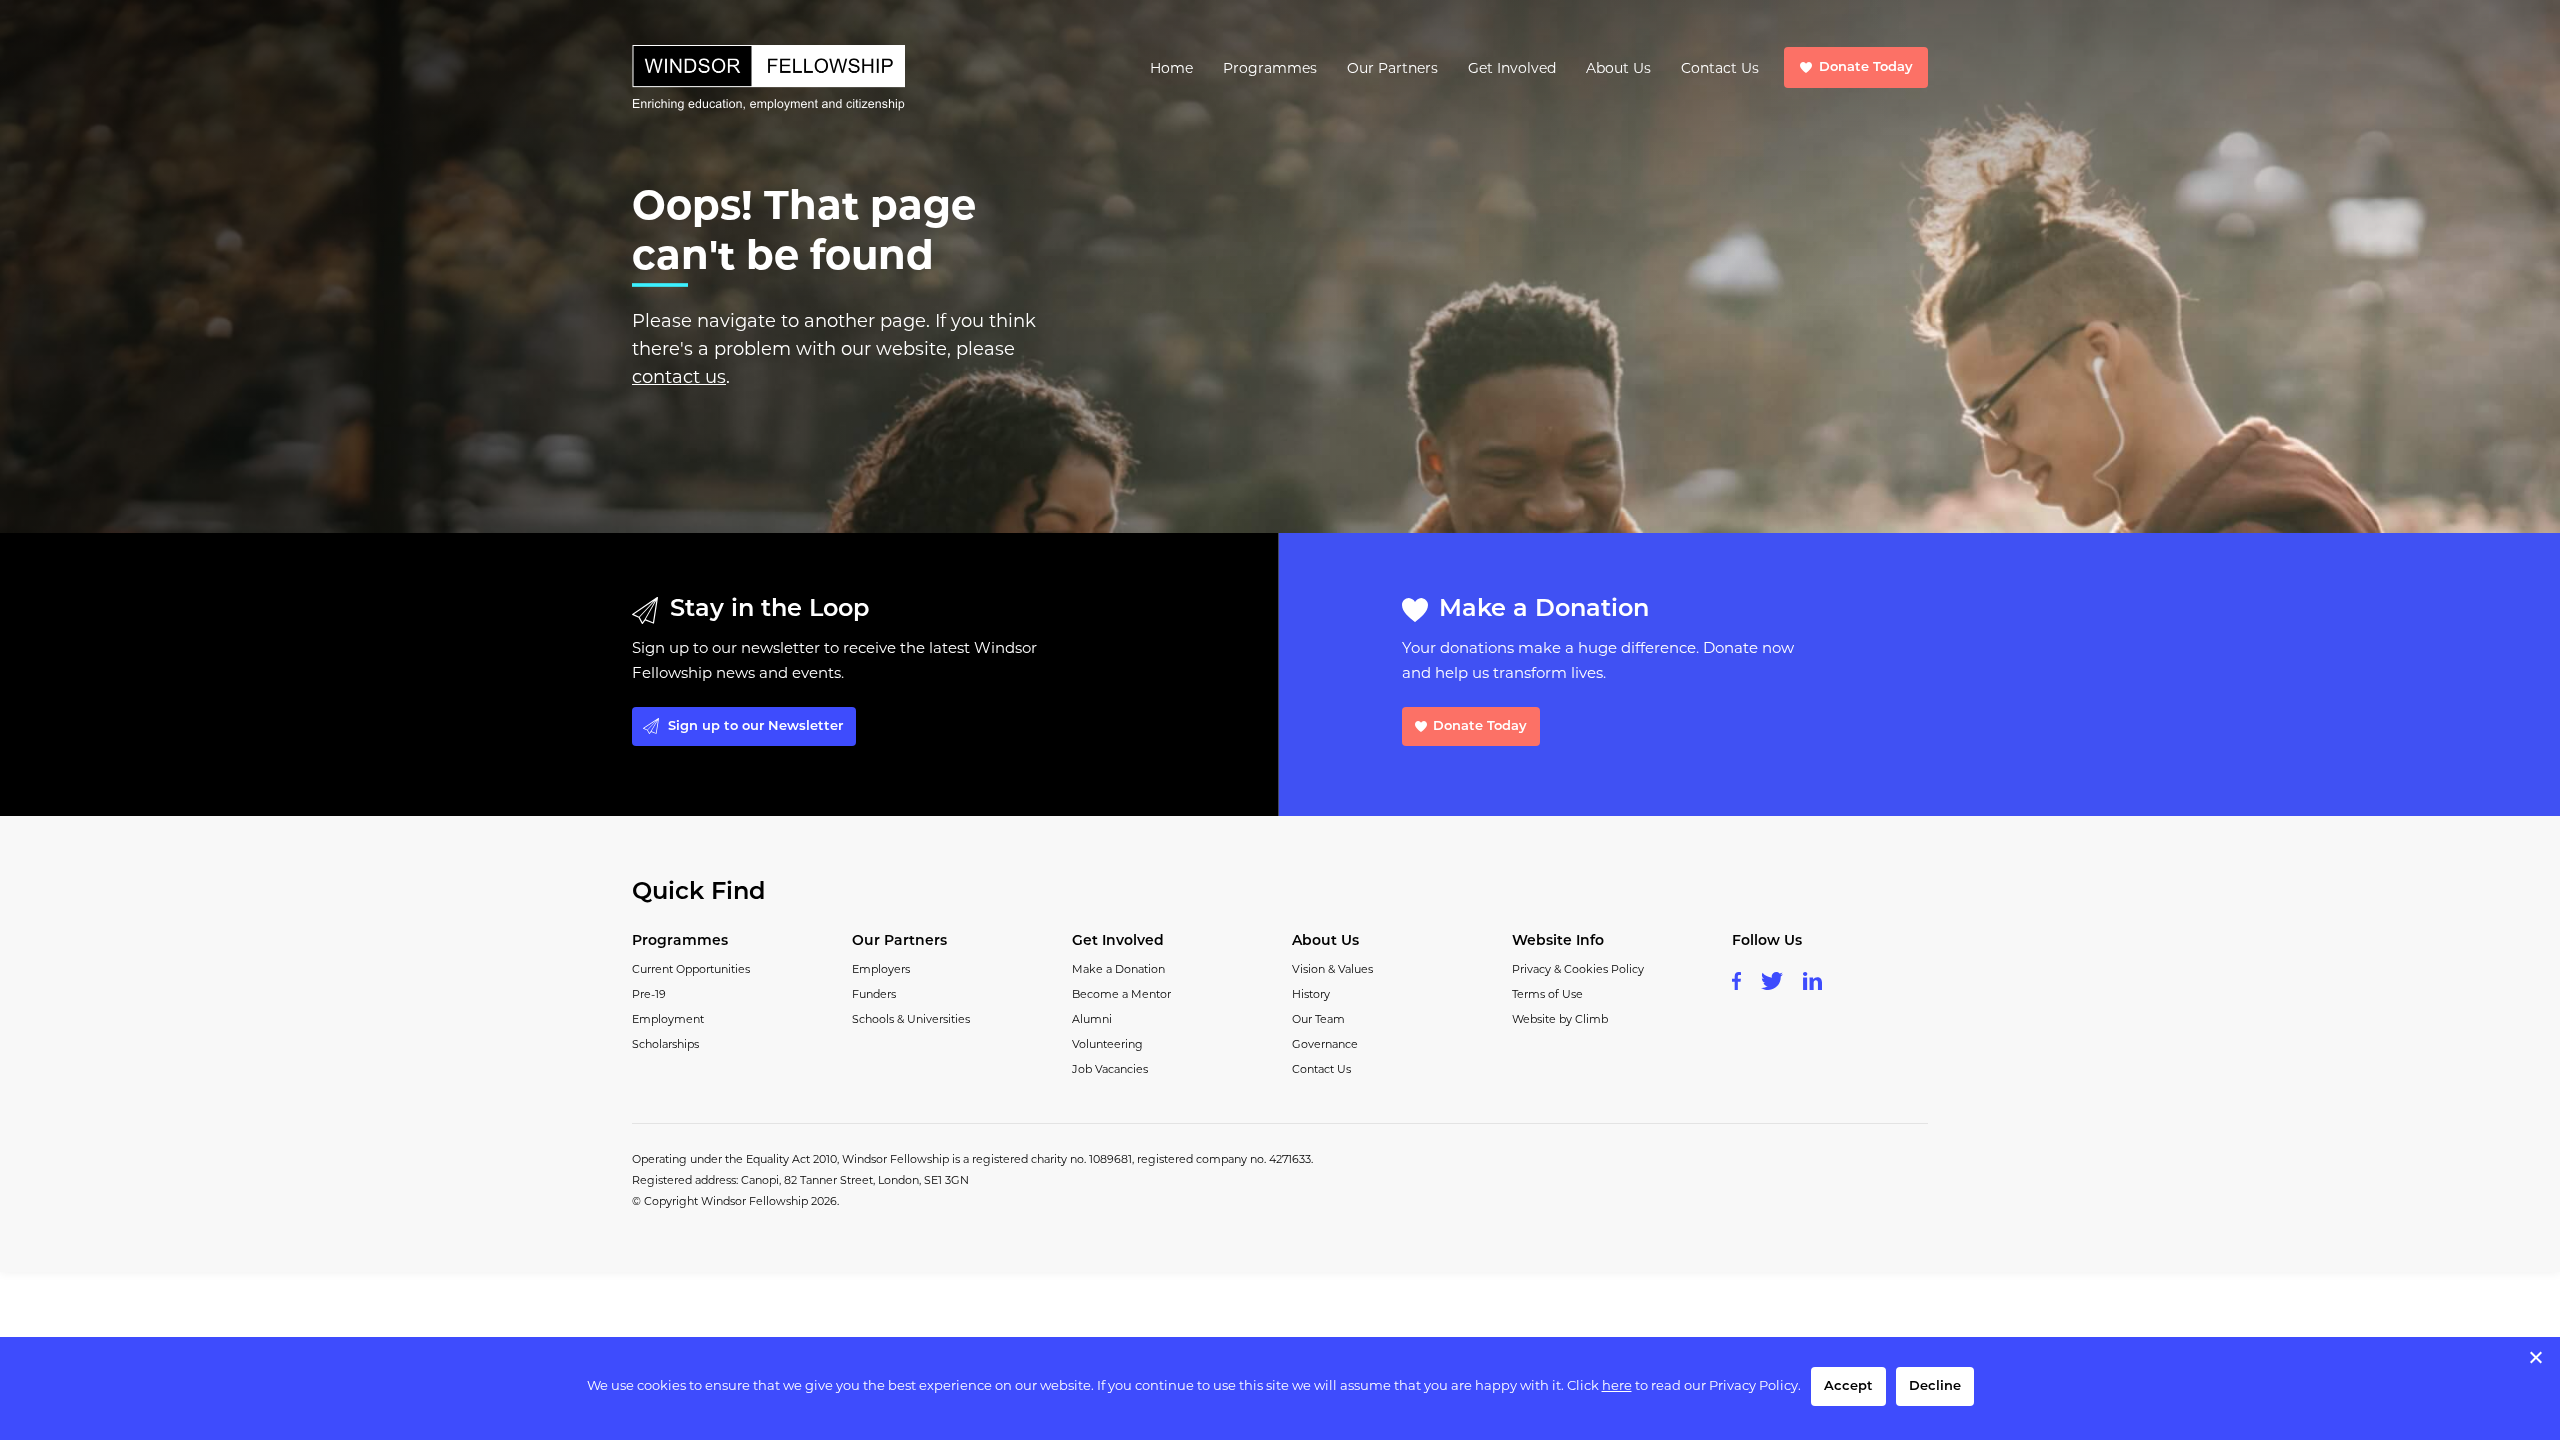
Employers (881, 969)
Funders (874, 994)
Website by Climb (1560, 1019)
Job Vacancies (1110, 1069)
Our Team (1318, 1019)
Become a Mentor (1121, 994)
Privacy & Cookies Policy (1578, 969)
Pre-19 (649, 994)
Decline (1935, 1386)
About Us (1618, 68)
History (1311, 994)
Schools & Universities (911, 1019)
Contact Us (1720, 68)
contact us (679, 377)
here (1617, 1385)
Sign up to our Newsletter (755, 726)
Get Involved (1512, 68)
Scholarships (665, 1044)
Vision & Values (1332, 969)
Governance (1325, 1044)
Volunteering (1107, 1044)
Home (1171, 68)
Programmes (1270, 68)
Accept (1848, 1386)
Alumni (1092, 1019)
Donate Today (1866, 67)
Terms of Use (1547, 994)
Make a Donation (1118, 969)
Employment (668, 1019)
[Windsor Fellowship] (768, 78)
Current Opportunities (691, 969)
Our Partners (1392, 68)
